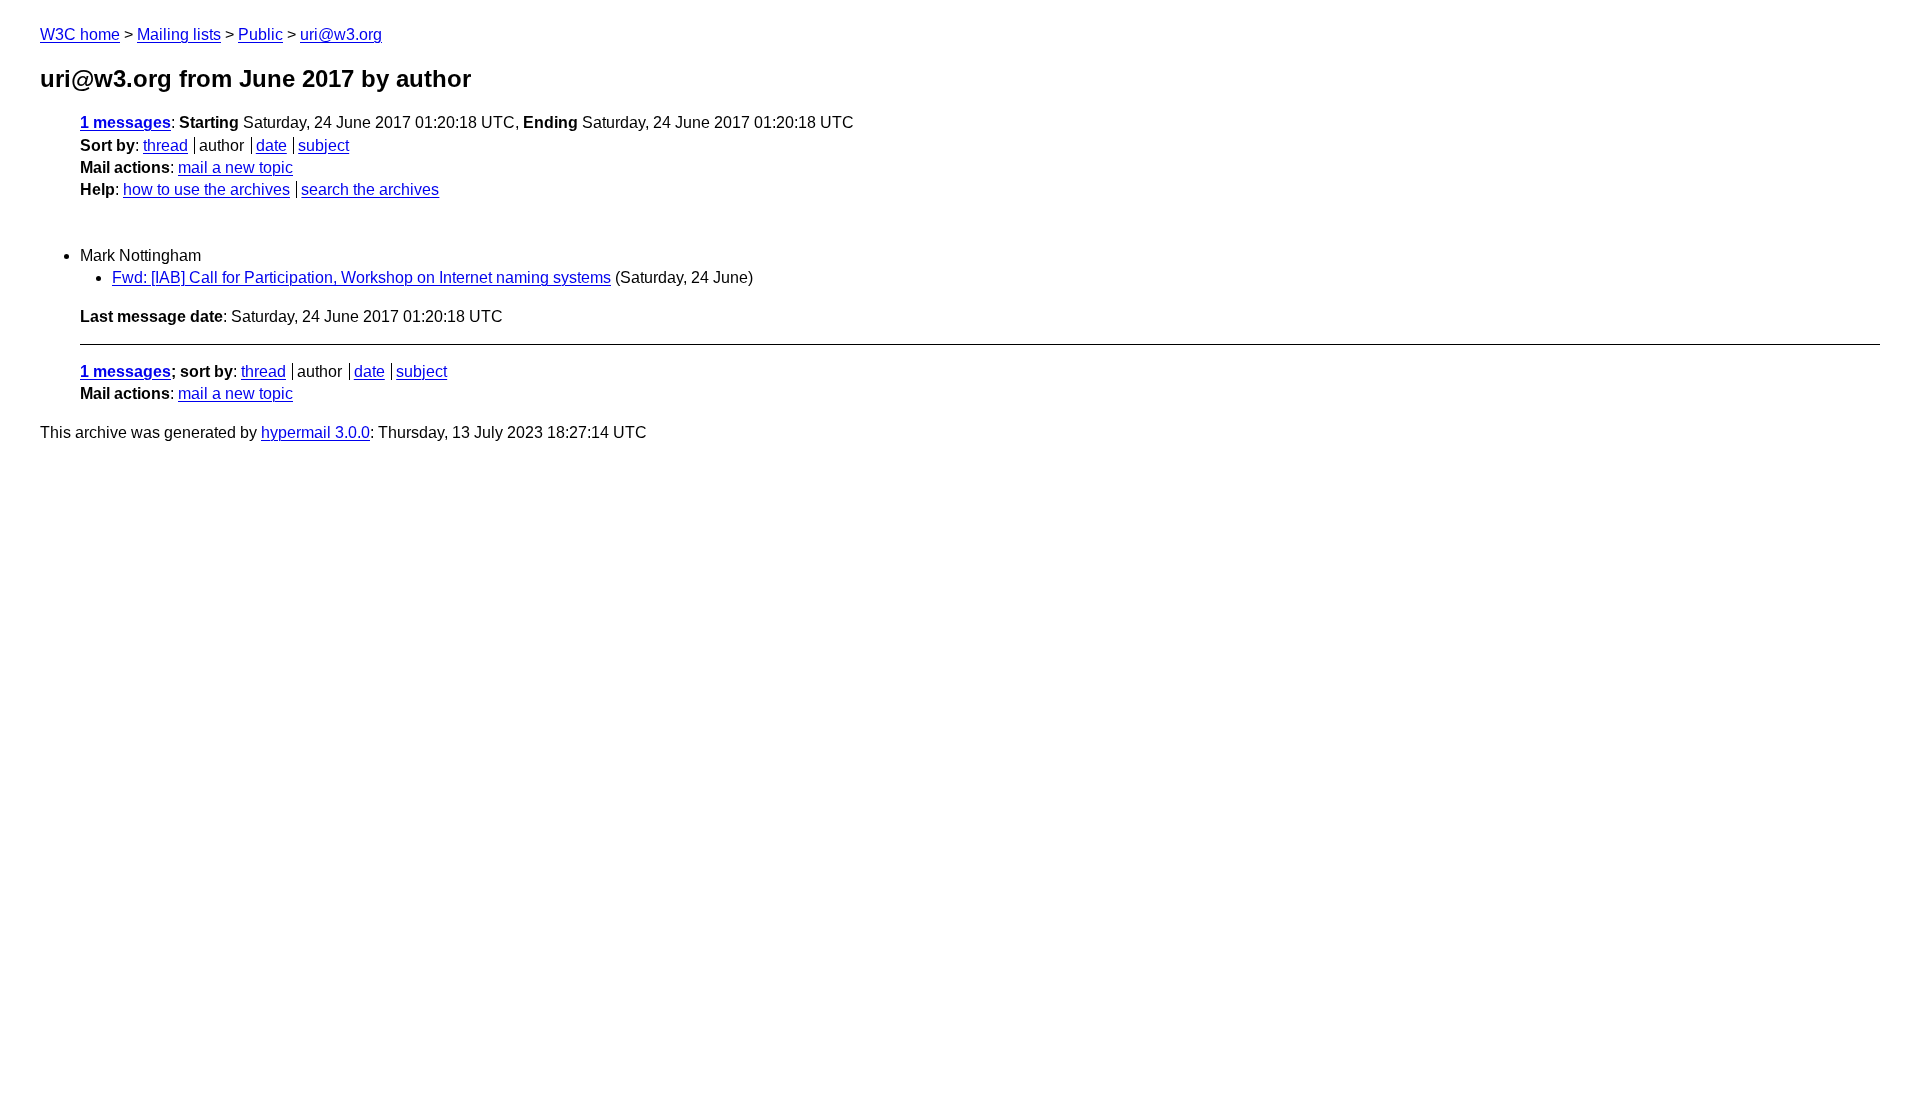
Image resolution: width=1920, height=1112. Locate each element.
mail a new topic (235, 167)
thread (165, 145)
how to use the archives (206, 189)
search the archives (370, 189)
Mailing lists (179, 34)
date (271, 145)
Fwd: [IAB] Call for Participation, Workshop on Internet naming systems (361, 277)
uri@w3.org (341, 34)
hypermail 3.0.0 (315, 432)
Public (260, 34)
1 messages (125, 122)
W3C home (80, 34)
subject (323, 145)
